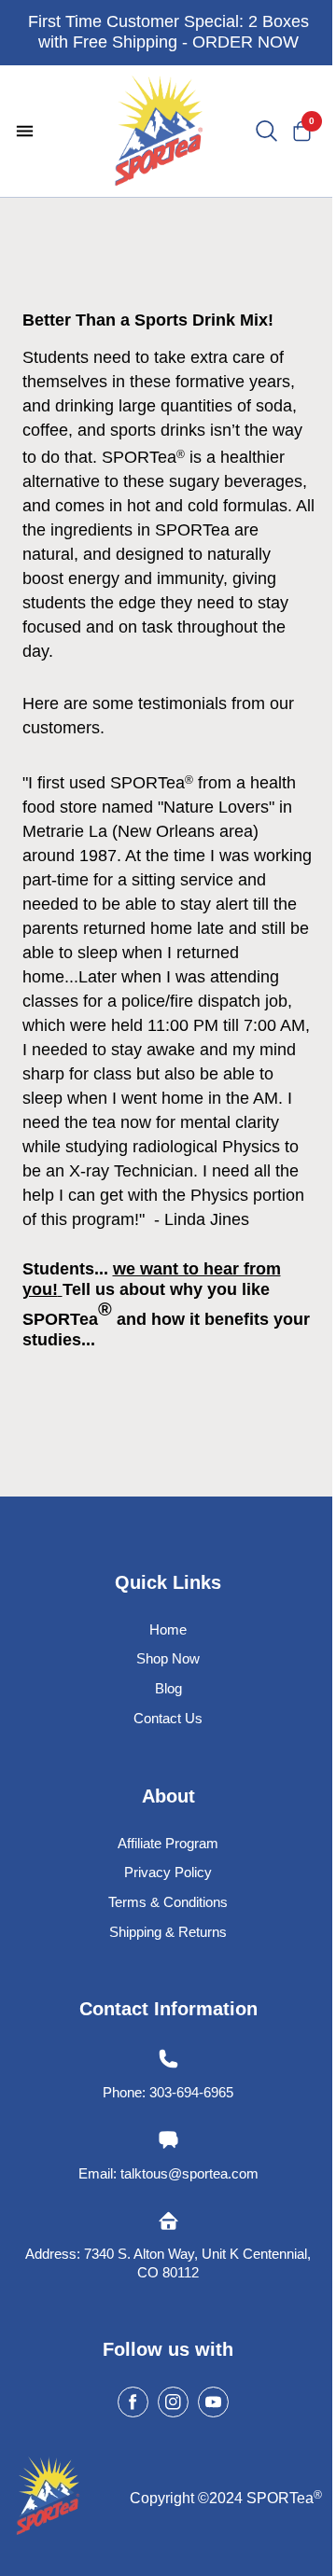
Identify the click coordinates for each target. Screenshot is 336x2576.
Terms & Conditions (168, 1902)
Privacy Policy (168, 1872)
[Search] (266, 132)
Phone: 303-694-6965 (168, 2092)
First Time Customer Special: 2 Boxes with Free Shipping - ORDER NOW (168, 32)
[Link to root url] (159, 131)
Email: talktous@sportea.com (168, 2173)
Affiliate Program (168, 1843)
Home (168, 1629)
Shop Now (168, 1658)
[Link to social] (133, 2402)
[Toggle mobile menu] (25, 131)
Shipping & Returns (168, 1932)
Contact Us (168, 1718)
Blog (168, 1688)
